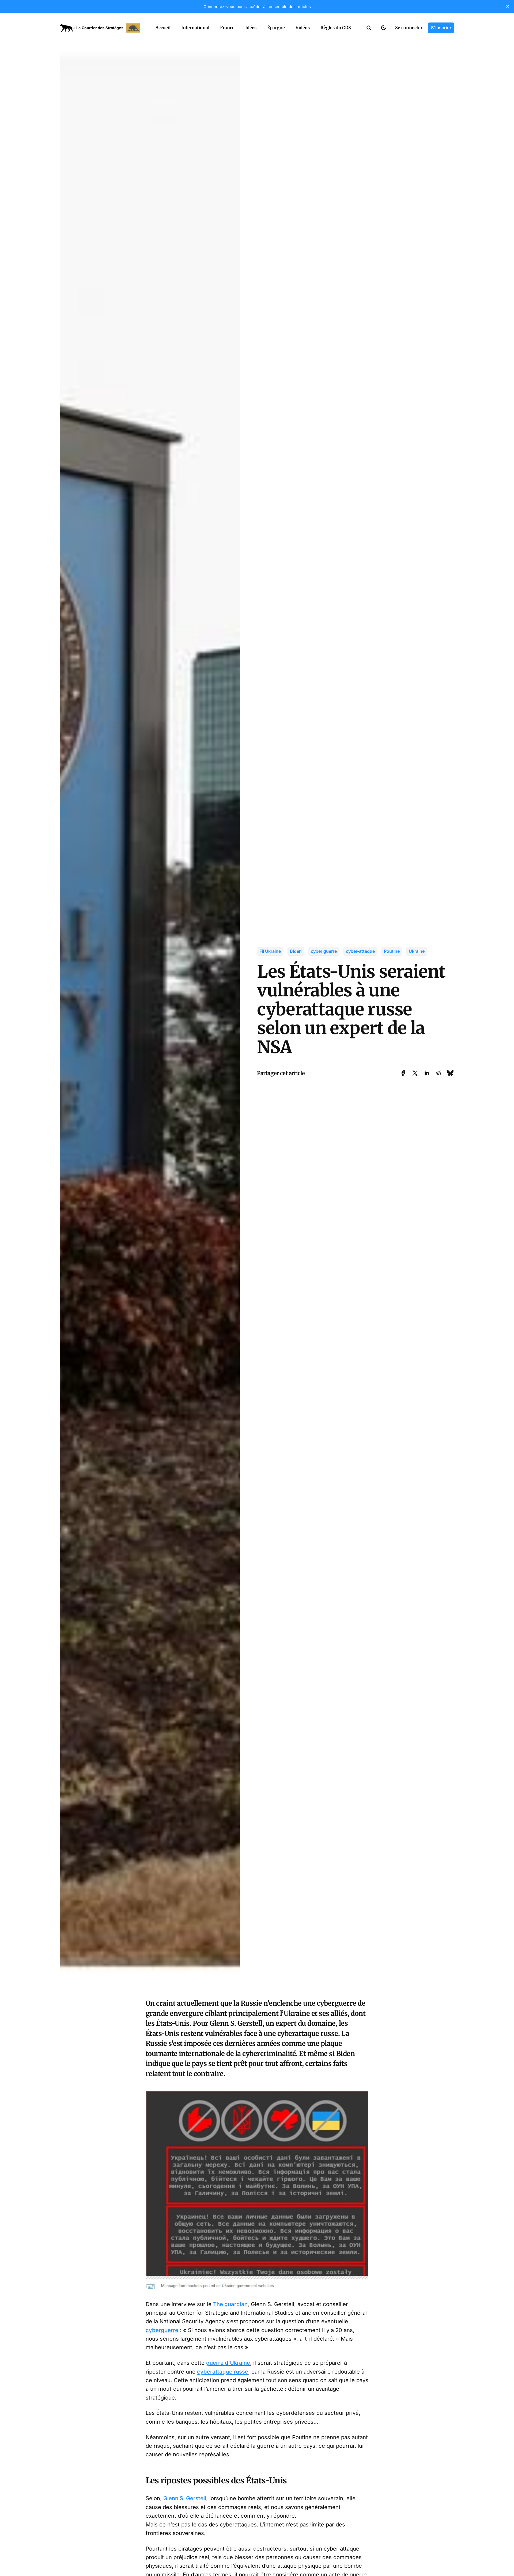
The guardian (230, 2304)
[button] (369, 28)
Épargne (276, 28)
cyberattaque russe (223, 2372)
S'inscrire (441, 28)
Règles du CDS (336, 28)
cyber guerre (324, 951)
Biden (296, 951)
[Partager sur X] (415, 1073)
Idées (251, 28)
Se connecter (409, 28)
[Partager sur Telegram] (439, 1073)
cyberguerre (162, 2330)
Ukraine (417, 951)
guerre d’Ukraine (228, 2363)
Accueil (163, 28)
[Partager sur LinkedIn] (427, 1073)
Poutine (392, 951)
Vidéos (303, 28)
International (195, 28)
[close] (508, 6)
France (227, 28)
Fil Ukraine (270, 951)
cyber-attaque (360, 951)
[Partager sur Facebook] (403, 1073)
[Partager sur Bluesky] (450, 1073)
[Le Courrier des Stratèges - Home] (102, 28)
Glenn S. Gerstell (185, 2498)
